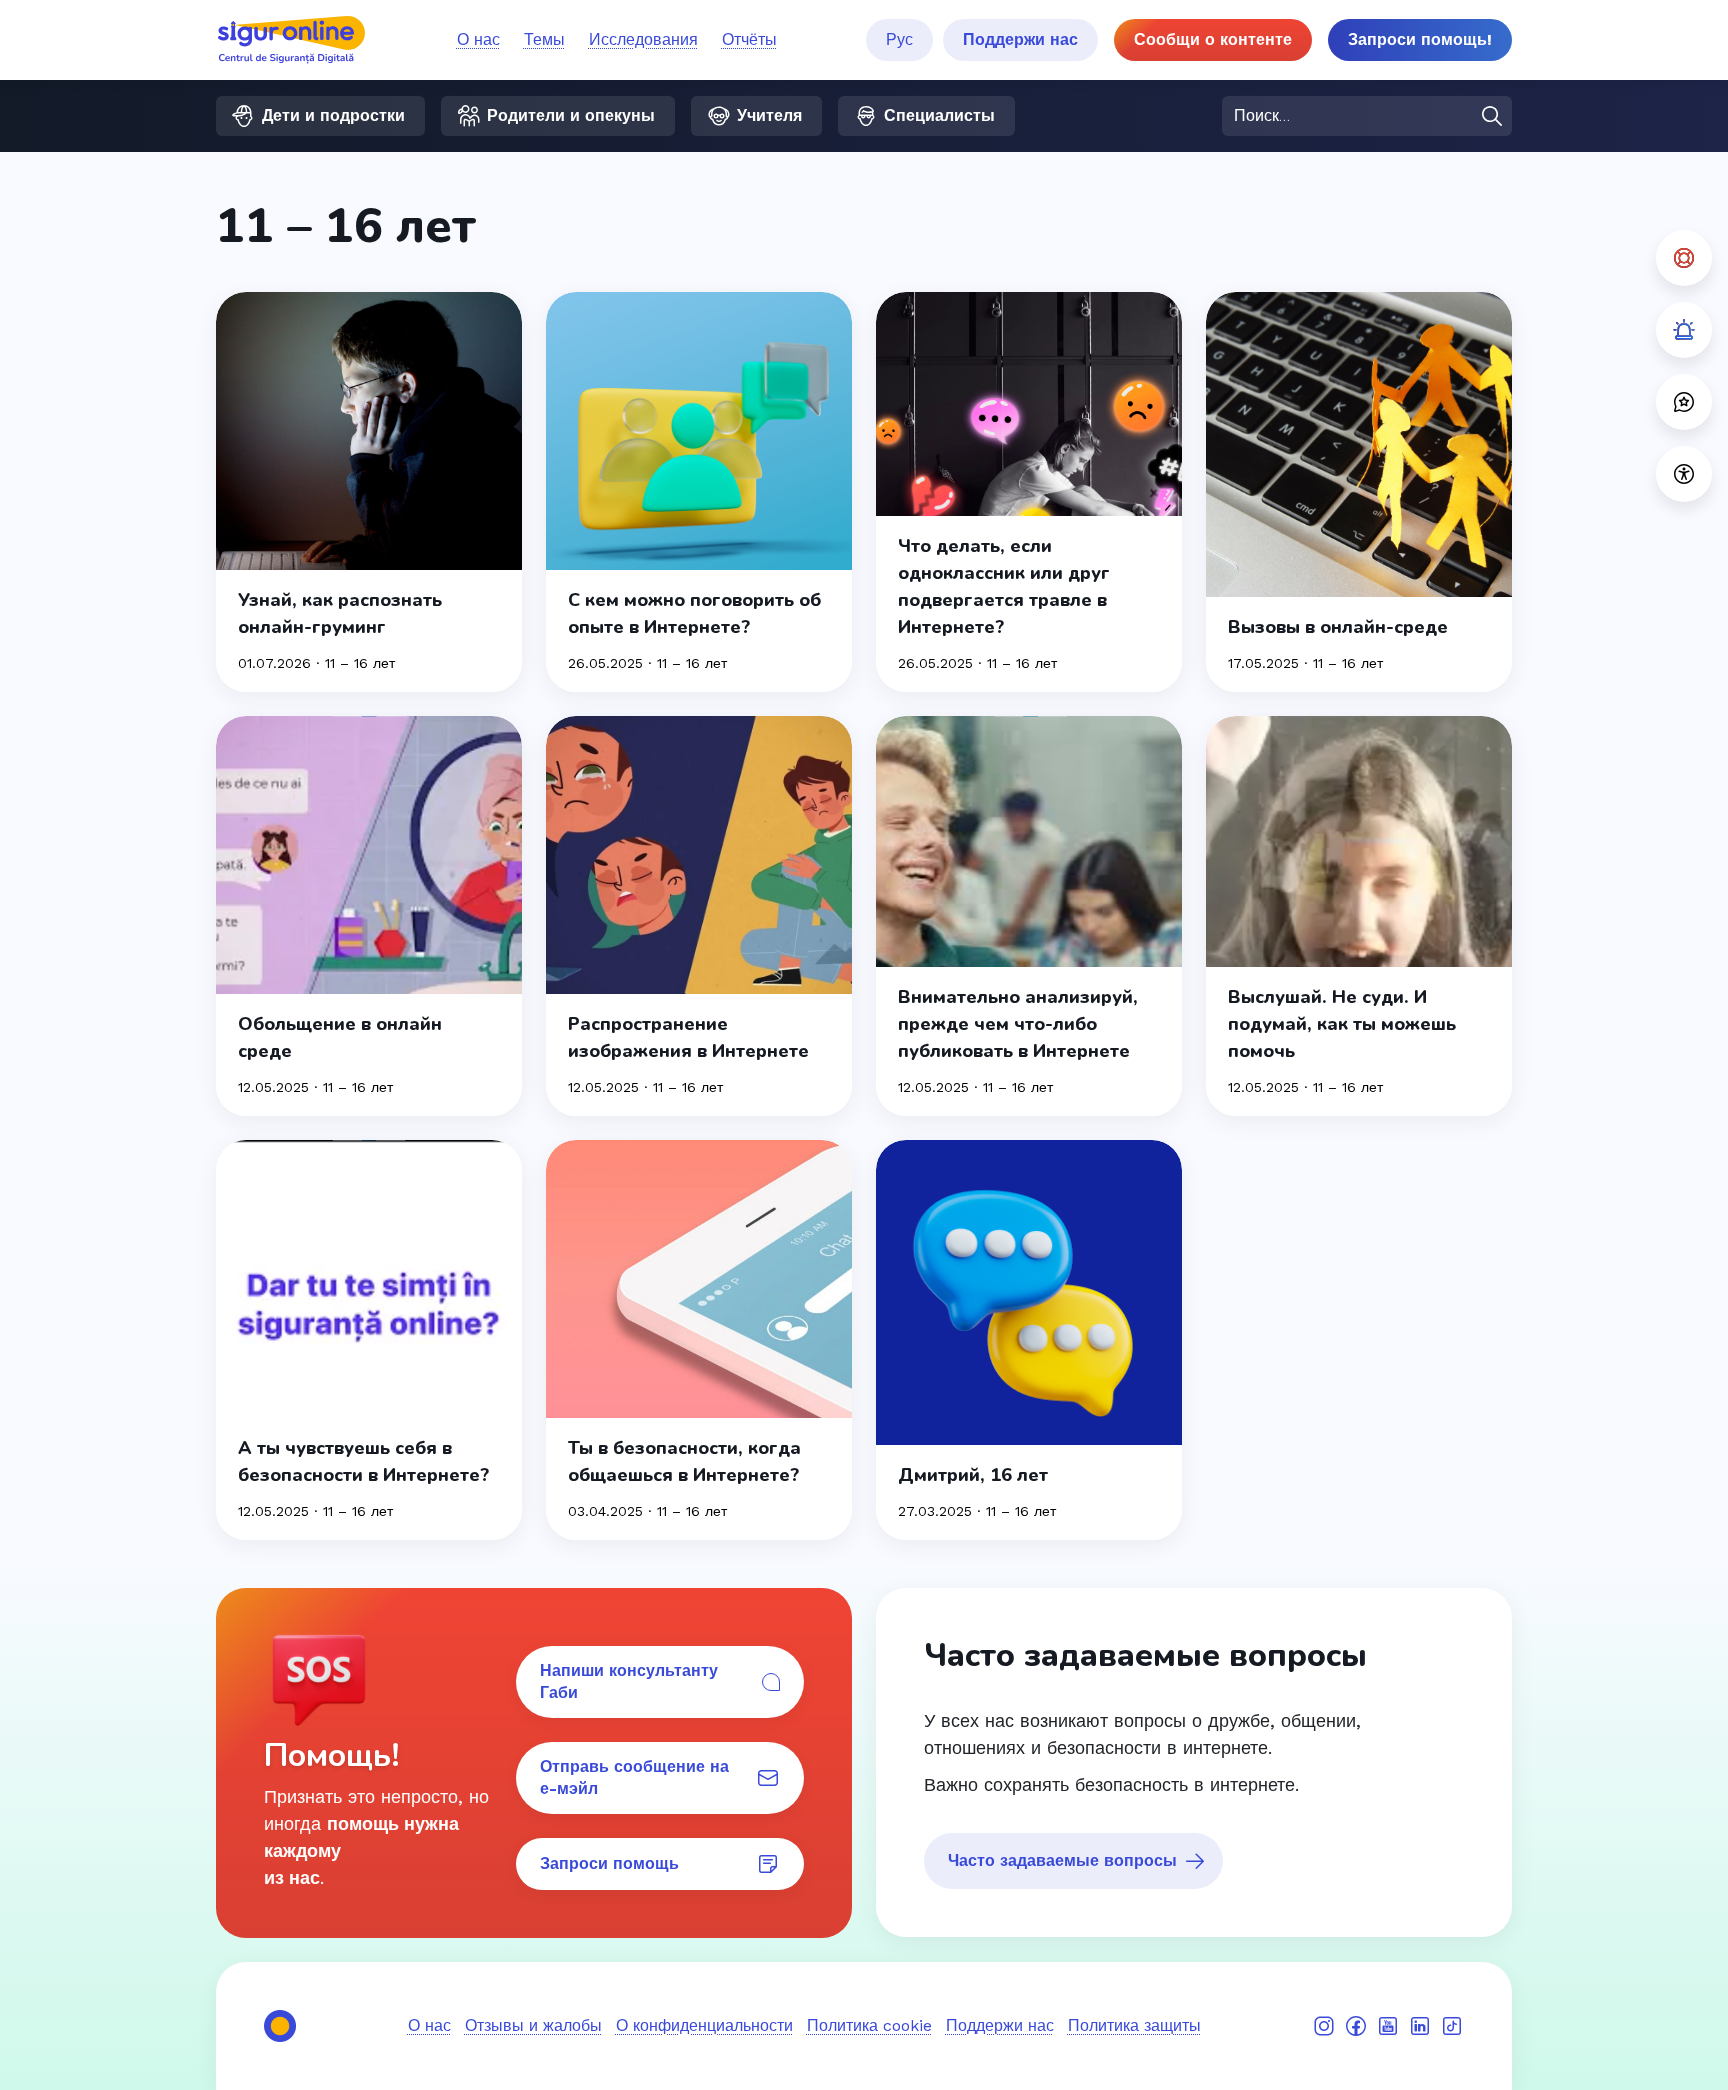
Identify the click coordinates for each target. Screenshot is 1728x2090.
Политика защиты (1134, 2025)
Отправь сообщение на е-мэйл (634, 1777)
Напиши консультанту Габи (629, 1681)
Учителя (769, 115)
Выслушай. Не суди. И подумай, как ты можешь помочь (1342, 1024)
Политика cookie (869, 2025)
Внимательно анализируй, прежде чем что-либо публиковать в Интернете (1018, 1024)
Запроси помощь (609, 1863)
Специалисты (939, 115)
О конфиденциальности (704, 2025)
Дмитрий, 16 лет (973, 1475)
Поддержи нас (1020, 39)
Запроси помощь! (1420, 39)
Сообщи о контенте (1213, 39)
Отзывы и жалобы (533, 2025)
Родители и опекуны (571, 115)
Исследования (643, 39)
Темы (544, 39)
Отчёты (749, 39)
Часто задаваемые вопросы (1062, 1860)
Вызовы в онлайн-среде (1338, 627)
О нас (478, 39)
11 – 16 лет (360, 663)
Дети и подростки (333, 115)
